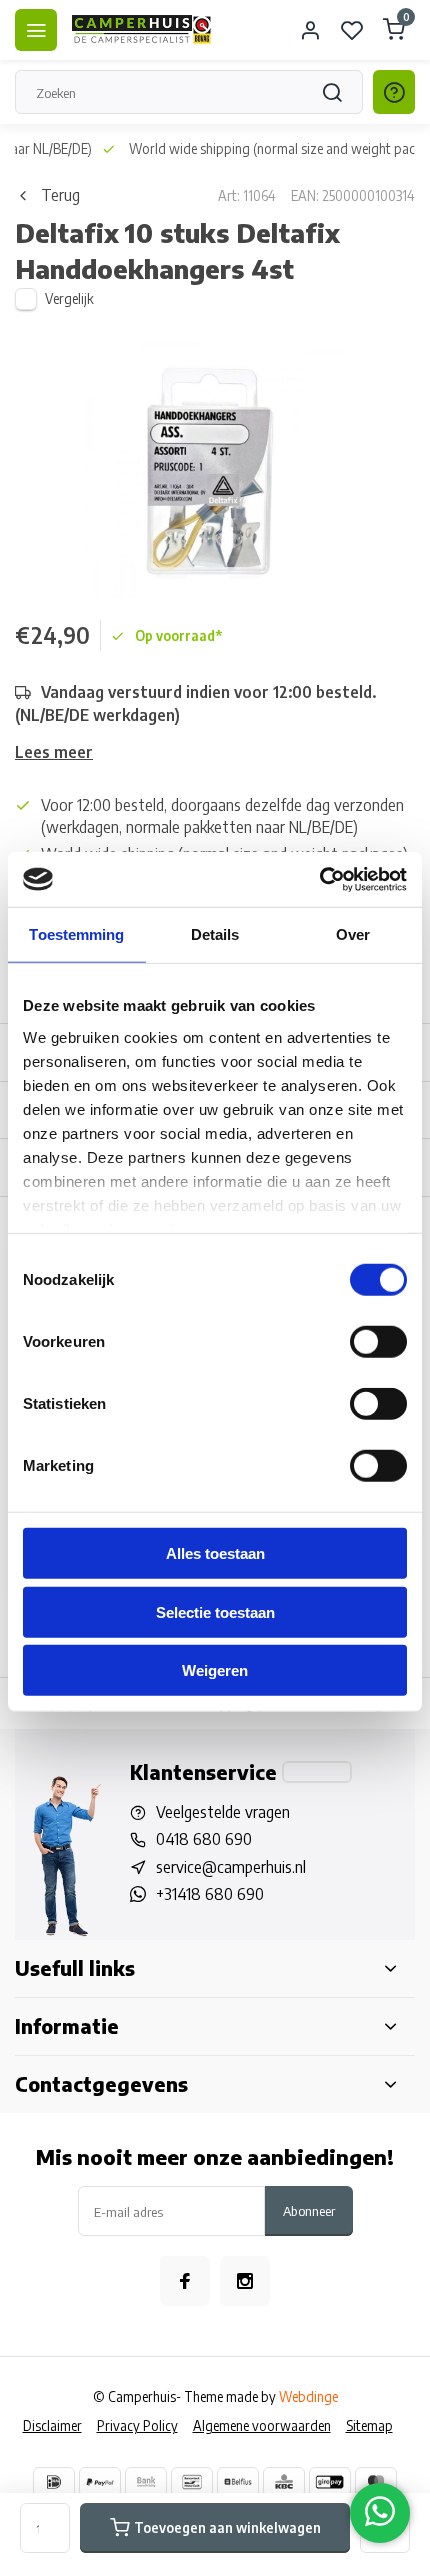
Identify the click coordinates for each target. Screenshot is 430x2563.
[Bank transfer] (146, 2482)
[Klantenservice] (317, 1772)
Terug (60, 195)
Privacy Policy (137, 2425)
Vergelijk (69, 298)
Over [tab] (353, 934)
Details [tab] (215, 934)
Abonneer (309, 2210)
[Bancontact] (192, 2482)
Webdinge (308, 2396)
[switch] (378, 1342)
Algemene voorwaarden (262, 2425)
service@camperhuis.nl (231, 1867)
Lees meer (54, 752)
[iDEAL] (54, 2482)
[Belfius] (238, 2482)
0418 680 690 (204, 1839)
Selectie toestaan (215, 1611)
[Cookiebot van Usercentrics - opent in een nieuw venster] (319, 879)
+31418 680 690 (210, 1894)
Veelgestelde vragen (223, 1812)
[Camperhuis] (142, 30)
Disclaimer (52, 2425)
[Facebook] (185, 2281)
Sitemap (369, 2425)
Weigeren (215, 1670)
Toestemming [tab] (76, 934)
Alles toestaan (215, 1553)
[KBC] (284, 2482)
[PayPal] (100, 2482)
